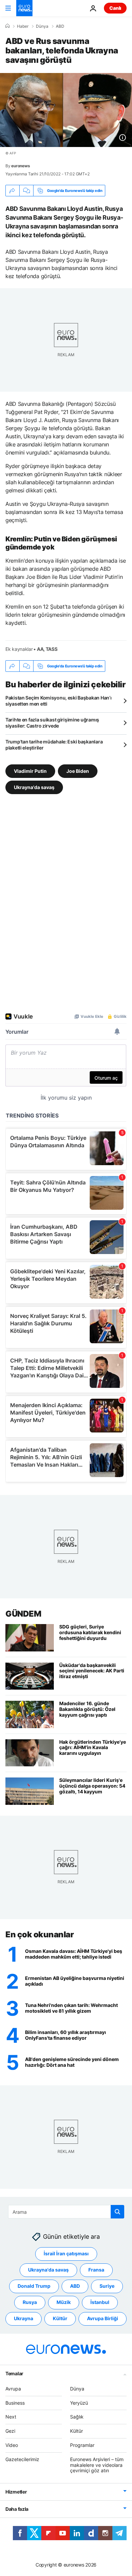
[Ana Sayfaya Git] (24, 8)
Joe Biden (78, 771)
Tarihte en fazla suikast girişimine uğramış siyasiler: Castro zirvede (52, 723)
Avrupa (13, 2389)
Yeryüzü (79, 2403)
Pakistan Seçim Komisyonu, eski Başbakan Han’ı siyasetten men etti (58, 701)
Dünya (42, 26)
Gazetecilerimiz (22, 2459)
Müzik (64, 2302)
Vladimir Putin (30, 771)
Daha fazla (17, 2509)
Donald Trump (34, 2286)
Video (12, 2445)
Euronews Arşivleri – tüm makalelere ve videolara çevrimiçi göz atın (97, 2465)
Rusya (30, 2302)
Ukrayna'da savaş (34, 787)
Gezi (10, 2431)
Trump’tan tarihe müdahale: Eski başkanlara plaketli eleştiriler (54, 745)
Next (11, 2417)
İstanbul (100, 2302)
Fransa (96, 2270)
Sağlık (77, 2417)
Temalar (14, 2373)
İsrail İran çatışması (66, 2253)
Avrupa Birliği (103, 2318)
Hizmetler (16, 2492)
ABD (60, 26)
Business (15, 2403)
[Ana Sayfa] (7, 26)
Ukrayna (24, 2318)
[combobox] (66, 2212)
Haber (23, 26)
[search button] (117, 2212)
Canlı (115, 8)
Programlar (82, 2445)
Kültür (60, 2318)
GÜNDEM (23, 1614)
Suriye (107, 2286)
